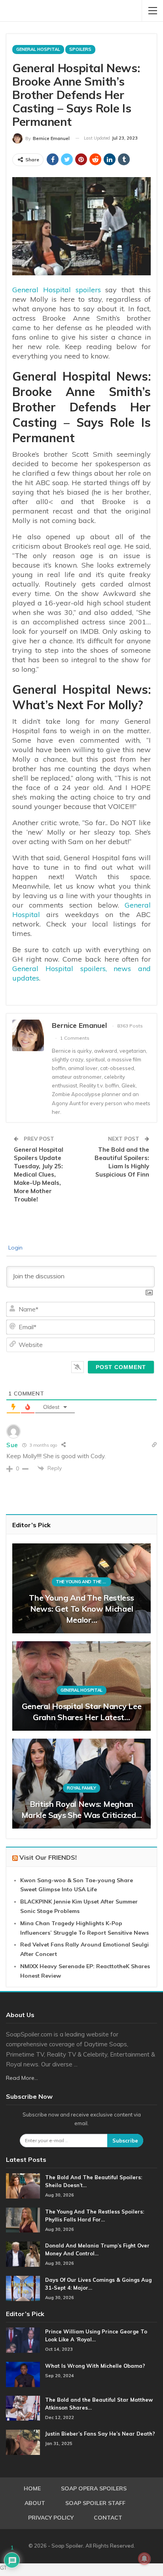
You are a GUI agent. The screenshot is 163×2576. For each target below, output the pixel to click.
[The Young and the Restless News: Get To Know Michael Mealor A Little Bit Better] (81, 1588)
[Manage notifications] (144, 2559)
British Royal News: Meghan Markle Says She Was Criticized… (82, 1809)
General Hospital (38, 49)
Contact (108, 2518)
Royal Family (81, 1788)
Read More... (22, 2078)
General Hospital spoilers (57, 290)
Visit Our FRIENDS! (48, 1857)
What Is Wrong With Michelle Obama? (95, 2366)
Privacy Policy (51, 2518)
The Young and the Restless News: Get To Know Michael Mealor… (81, 1609)
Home (32, 2488)
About (35, 2503)
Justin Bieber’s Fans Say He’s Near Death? (100, 2434)
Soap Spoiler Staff (95, 2503)
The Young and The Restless (83, 1582)
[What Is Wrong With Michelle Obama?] (23, 2374)
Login (15, 1248)
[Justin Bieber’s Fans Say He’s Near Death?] (23, 2442)
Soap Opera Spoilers (94, 2488)
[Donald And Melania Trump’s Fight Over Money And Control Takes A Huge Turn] (23, 2254)
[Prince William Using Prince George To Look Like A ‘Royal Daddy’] (23, 2340)
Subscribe (125, 2141)
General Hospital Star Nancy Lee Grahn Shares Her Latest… (82, 1712)
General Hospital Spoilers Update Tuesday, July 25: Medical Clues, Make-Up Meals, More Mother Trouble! (39, 1174)
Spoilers (80, 49)
